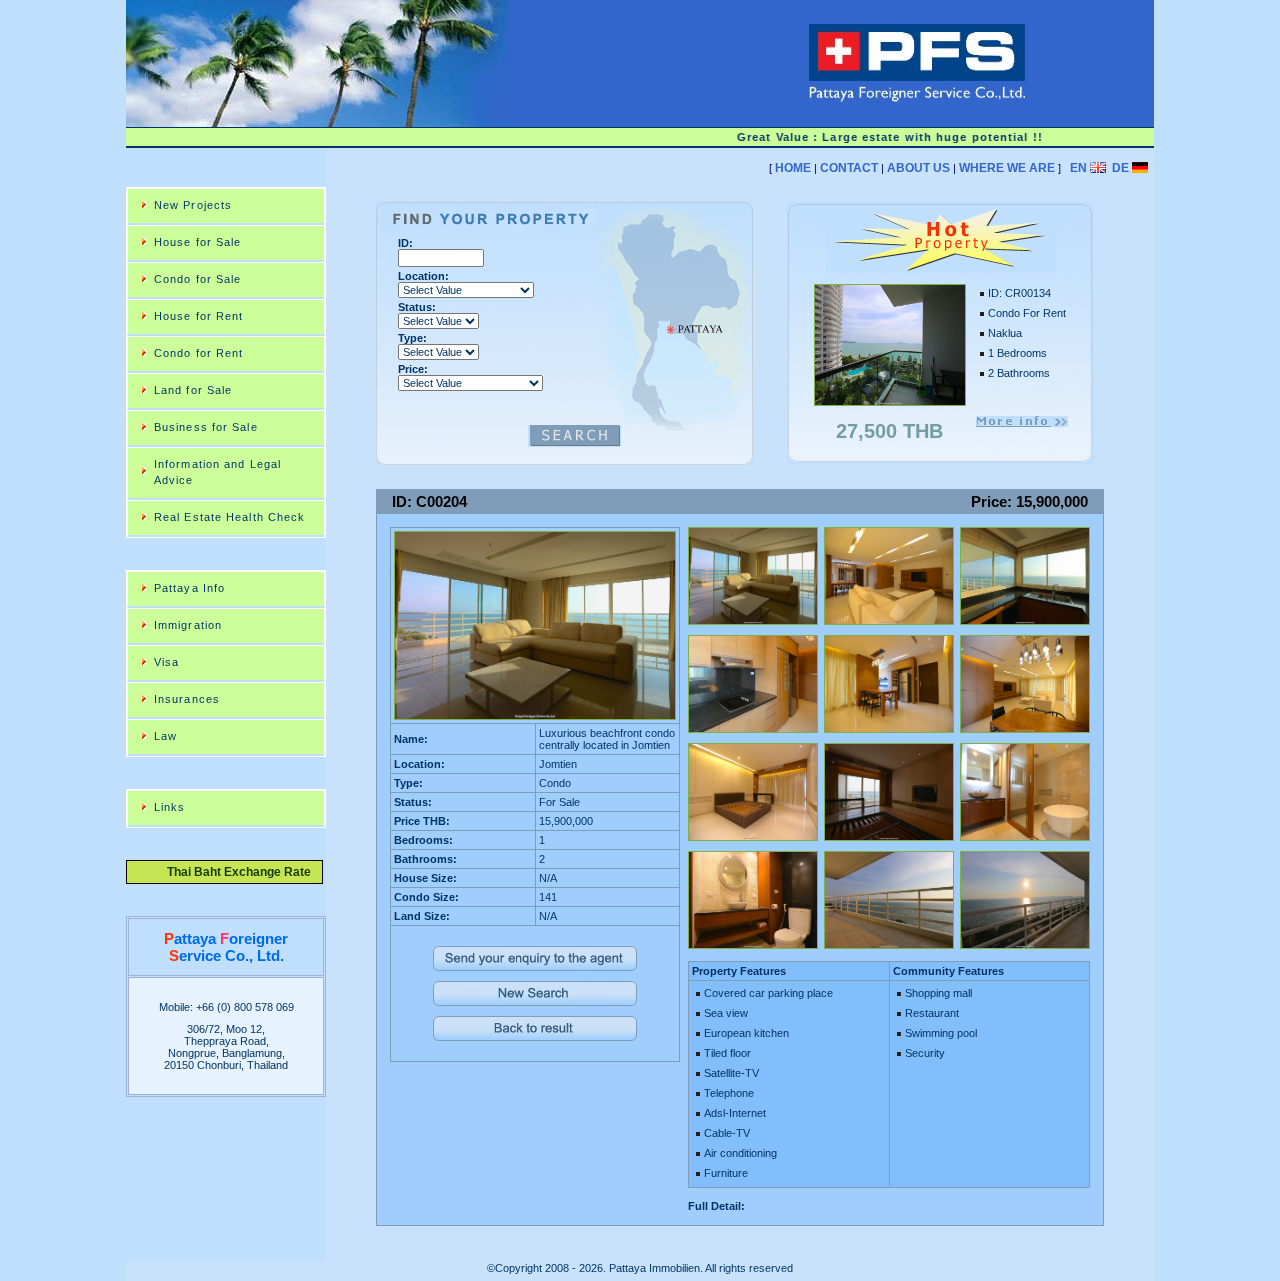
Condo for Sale (197, 279)
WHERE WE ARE (1007, 168)
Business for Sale (206, 427)
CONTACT (849, 168)
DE (1120, 168)
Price (411, 369)
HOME (793, 168)
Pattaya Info (189, 588)
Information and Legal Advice (217, 472)
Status (415, 307)
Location (421, 276)
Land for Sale (193, 390)
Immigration (188, 625)
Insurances (187, 699)
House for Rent (198, 316)
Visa (166, 662)
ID (403, 243)
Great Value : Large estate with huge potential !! (872, 137)
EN (1078, 168)
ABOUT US (918, 168)
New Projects (193, 205)
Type (410, 338)
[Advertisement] (740, 194)
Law (165, 736)
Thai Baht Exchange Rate (233, 872)
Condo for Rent (198, 353)
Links (170, 807)
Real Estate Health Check (229, 517)
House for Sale (197, 242)
